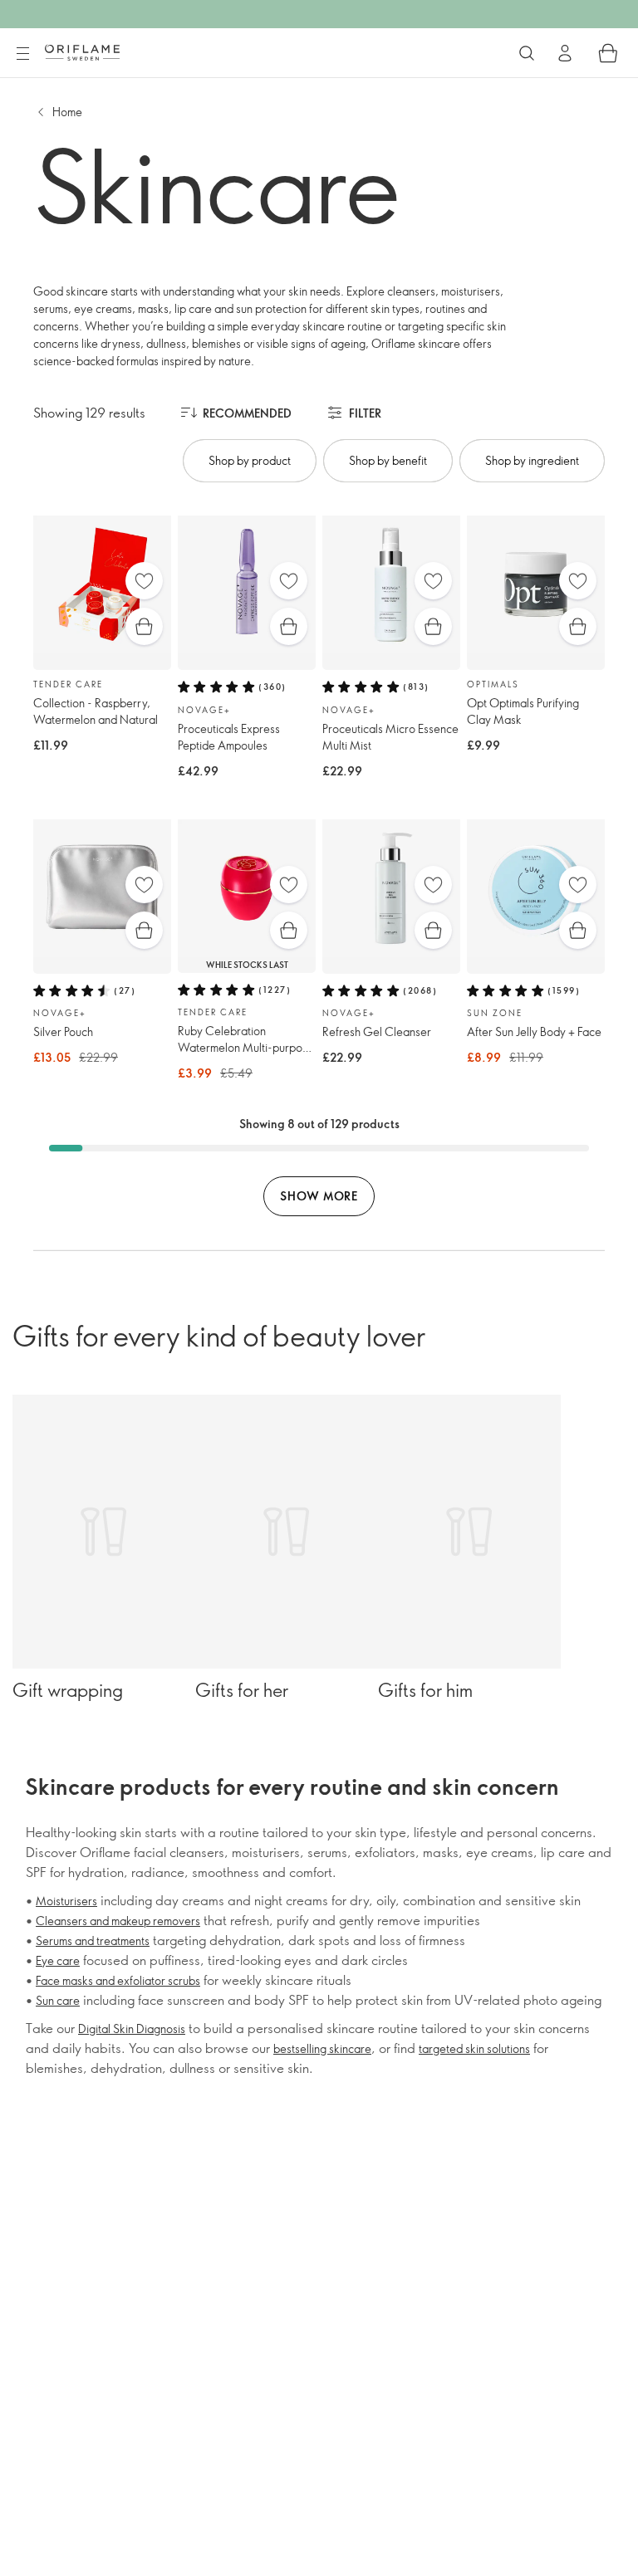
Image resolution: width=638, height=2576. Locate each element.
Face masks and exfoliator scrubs (118, 1980)
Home (67, 112)
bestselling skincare (322, 2048)
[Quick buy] (144, 626)
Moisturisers (66, 1901)
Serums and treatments (93, 1941)
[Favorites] (144, 581)
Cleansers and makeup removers (118, 1921)
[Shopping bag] (608, 53)
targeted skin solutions (474, 2048)
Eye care (58, 1960)
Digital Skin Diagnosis (132, 2029)
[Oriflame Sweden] (82, 52)
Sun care (58, 2000)
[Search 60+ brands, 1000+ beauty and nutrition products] (527, 53)
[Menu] (22, 54)
